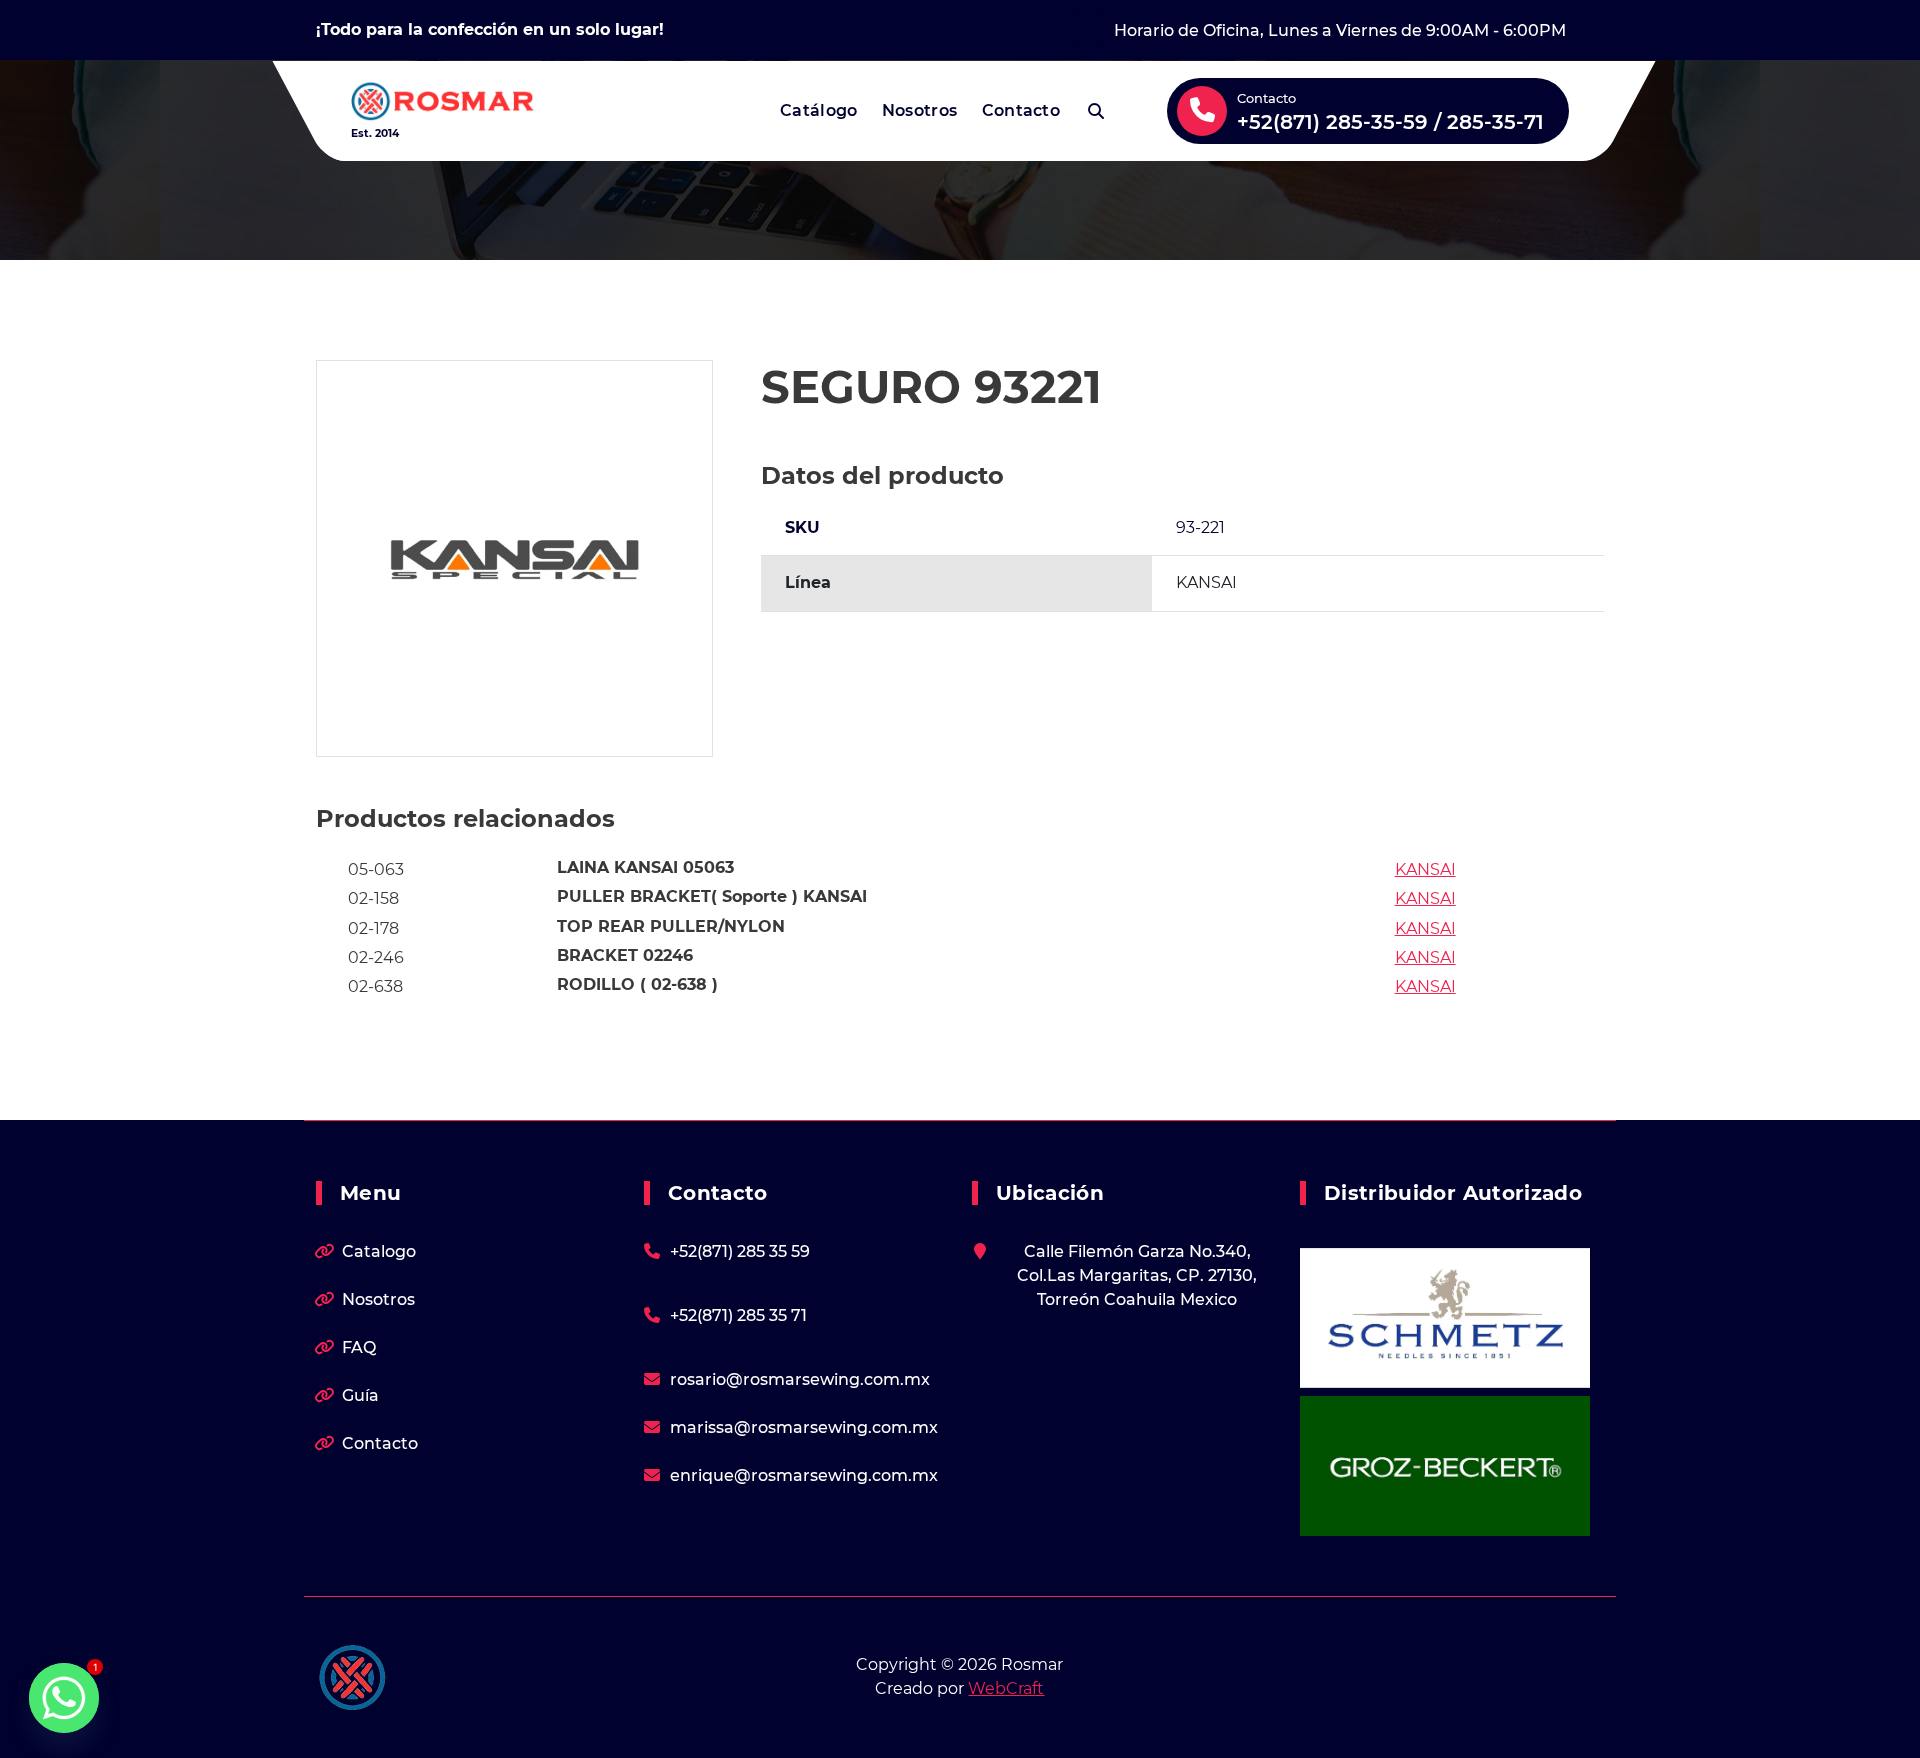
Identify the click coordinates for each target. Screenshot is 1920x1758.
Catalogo (379, 1251)
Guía (360, 1395)
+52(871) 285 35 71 (738, 1315)
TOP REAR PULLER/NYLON (671, 926)
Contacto (1021, 110)
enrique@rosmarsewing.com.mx (804, 1475)
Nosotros (919, 110)
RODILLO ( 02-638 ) (637, 984)
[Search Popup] (1096, 111)
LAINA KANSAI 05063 (645, 867)
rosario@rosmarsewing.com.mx (800, 1379)
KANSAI (1425, 869)
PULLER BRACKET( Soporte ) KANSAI (712, 896)
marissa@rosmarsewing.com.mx (804, 1427)
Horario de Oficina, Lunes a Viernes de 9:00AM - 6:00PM (1340, 30)
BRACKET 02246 (625, 955)
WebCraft (1006, 1688)
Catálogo (818, 110)
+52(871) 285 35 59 (740, 1251)
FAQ (359, 1347)
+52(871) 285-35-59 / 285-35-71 (1390, 122)
